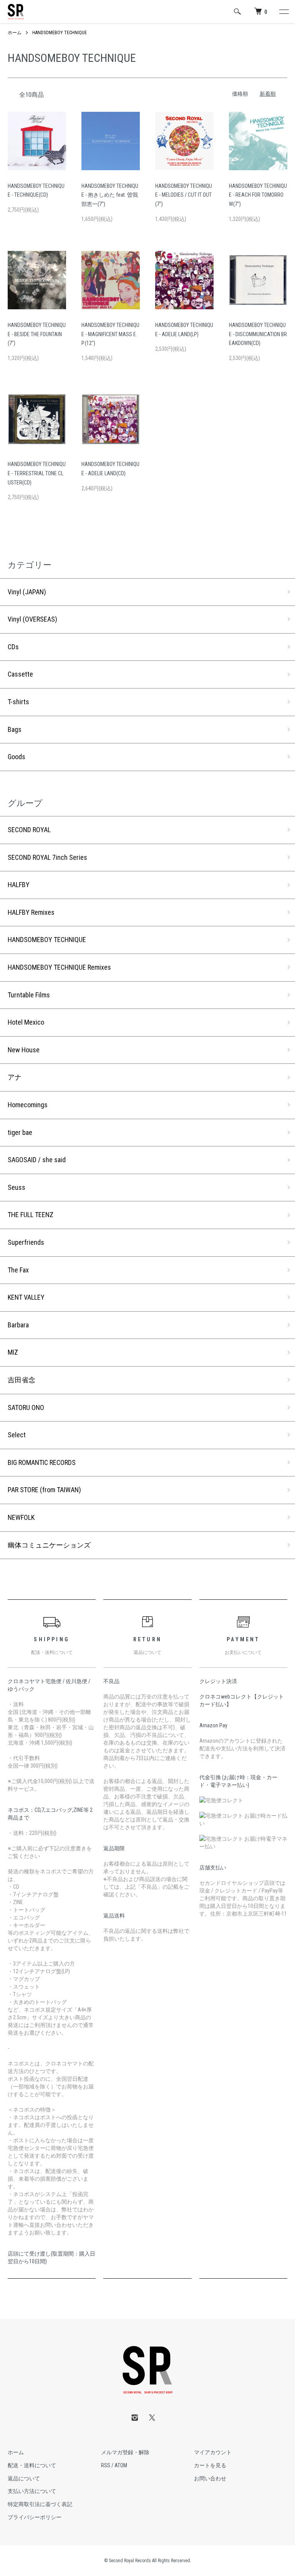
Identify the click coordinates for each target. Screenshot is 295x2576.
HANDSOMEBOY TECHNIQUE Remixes (59, 967)
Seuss (17, 1187)
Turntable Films (29, 995)
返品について (24, 2478)
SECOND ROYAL (29, 830)
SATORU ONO (26, 1407)
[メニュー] (283, 12)
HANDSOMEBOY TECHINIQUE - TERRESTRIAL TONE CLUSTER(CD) (37, 473)
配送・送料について (32, 2465)
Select (17, 1435)
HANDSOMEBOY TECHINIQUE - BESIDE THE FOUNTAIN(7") (37, 334)
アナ (15, 1077)
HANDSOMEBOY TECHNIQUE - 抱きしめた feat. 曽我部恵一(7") (110, 195)
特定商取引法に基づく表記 (40, 2504)
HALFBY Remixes (31, 912)
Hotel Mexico (26, 1022)
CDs (13, 647)
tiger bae (20, 1132)
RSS (106, 2465)
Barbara (18, 1325)
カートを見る (210, 2465)
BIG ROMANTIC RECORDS (42, 1462)
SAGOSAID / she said (37, 1160)
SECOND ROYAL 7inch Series (47, 857)
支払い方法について (32, 2491)
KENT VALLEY (26, 1297)
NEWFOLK (21, 1517)
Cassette (20, 674)
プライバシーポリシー (35, 2517)
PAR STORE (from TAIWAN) (44, 1490)
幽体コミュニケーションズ (49, 1545)
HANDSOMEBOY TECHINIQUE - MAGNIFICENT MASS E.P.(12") (110, 334)
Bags (15, 729)
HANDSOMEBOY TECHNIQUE (60, 33)
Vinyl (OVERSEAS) (32, 619)
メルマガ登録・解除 (125, 2452)
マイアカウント (213, 2452)
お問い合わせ (210, 2478)
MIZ (13, 1352)
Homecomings (28, 1105)
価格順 (240, 94)
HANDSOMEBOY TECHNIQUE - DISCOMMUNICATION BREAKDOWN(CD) (258, 334)
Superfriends (26, 1242)
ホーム (15, 33)
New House (24, 1050)
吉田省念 (22, 1380)
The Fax (18, 1270)
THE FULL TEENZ (31, 1215)
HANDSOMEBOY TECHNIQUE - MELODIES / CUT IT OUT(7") (184, 195)
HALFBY (19, 885)
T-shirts (18, 702)
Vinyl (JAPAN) (27, 592)
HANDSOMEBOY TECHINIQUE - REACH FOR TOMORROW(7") (258, 195)
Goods (17, 757)
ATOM (121, 2465)
